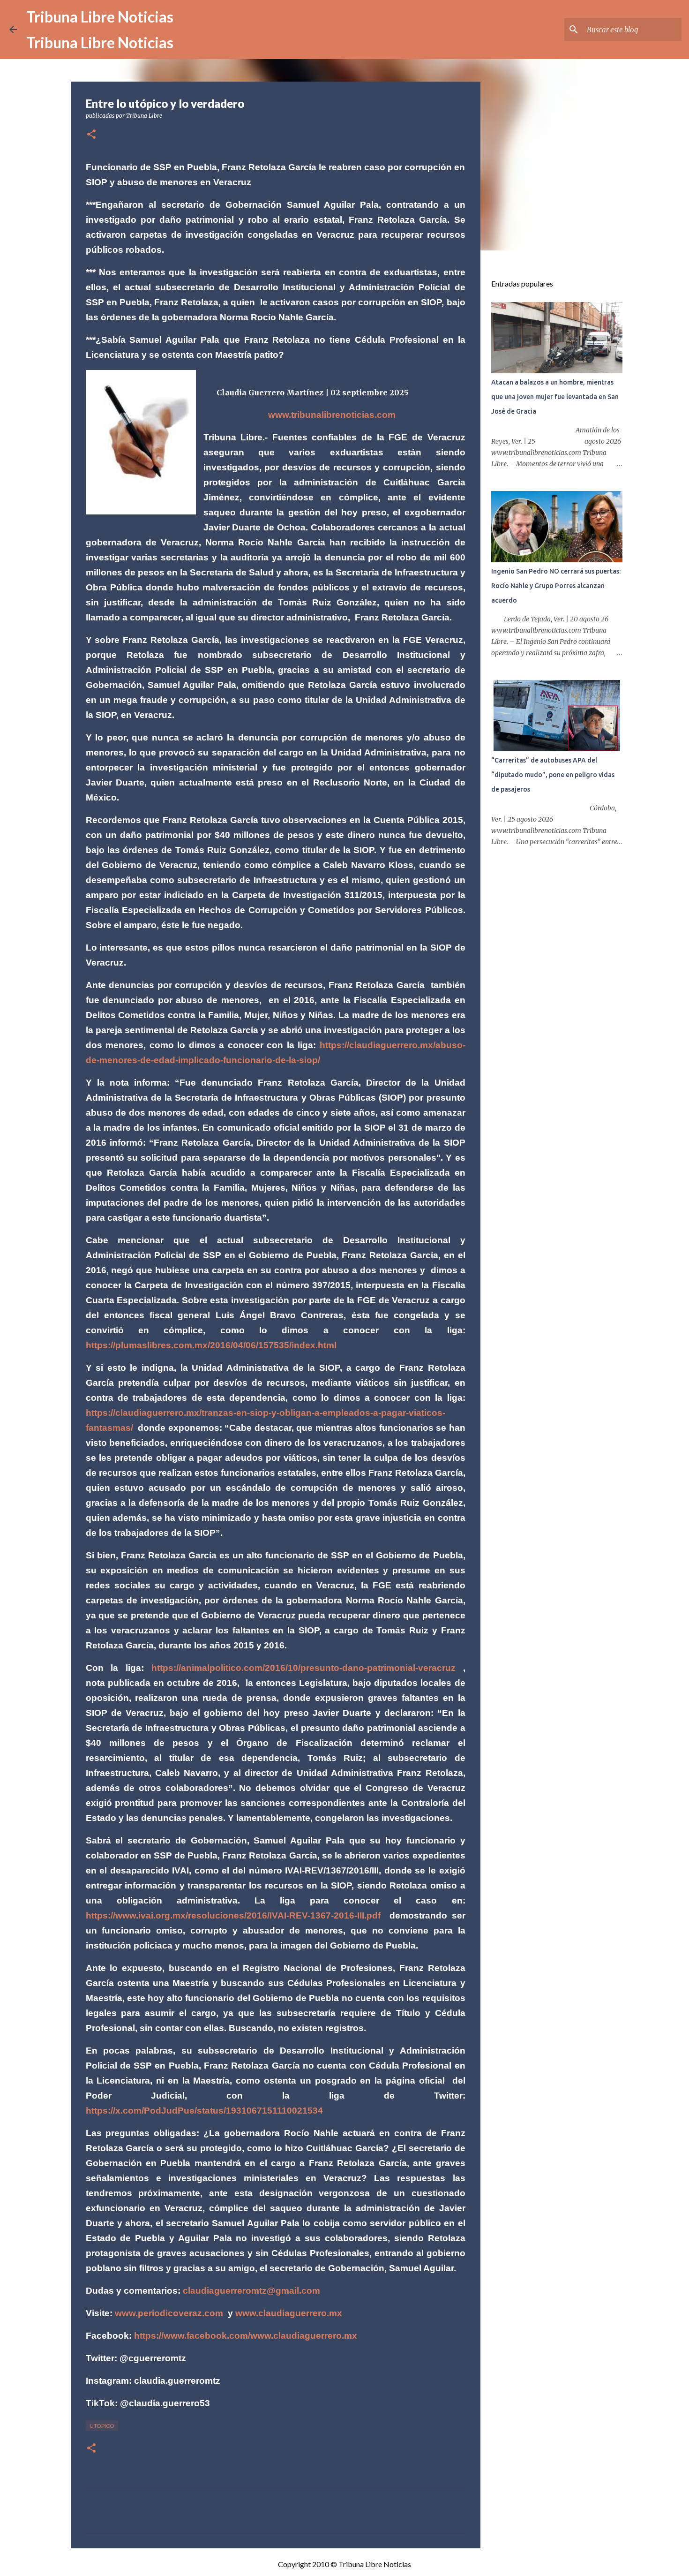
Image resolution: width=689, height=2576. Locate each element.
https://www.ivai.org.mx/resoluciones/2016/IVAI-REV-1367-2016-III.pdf (233, 1915)
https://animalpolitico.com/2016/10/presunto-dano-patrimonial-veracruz (303, 1668)
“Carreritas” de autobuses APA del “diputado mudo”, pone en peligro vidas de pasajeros (553, 775)
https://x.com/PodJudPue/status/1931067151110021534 (204, 2111)
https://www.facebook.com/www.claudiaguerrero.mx (246, 2336)
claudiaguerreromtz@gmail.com (251, 2291)
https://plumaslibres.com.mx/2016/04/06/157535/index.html (211, 1345)
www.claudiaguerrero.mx (289, 2313)
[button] (91, 135)
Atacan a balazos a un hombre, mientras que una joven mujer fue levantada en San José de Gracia (555, 397)
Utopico (102, 2426)
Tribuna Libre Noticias (100, 17)
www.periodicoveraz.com (169, 2313)
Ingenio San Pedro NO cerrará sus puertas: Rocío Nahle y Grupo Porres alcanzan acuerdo (556, 586)
